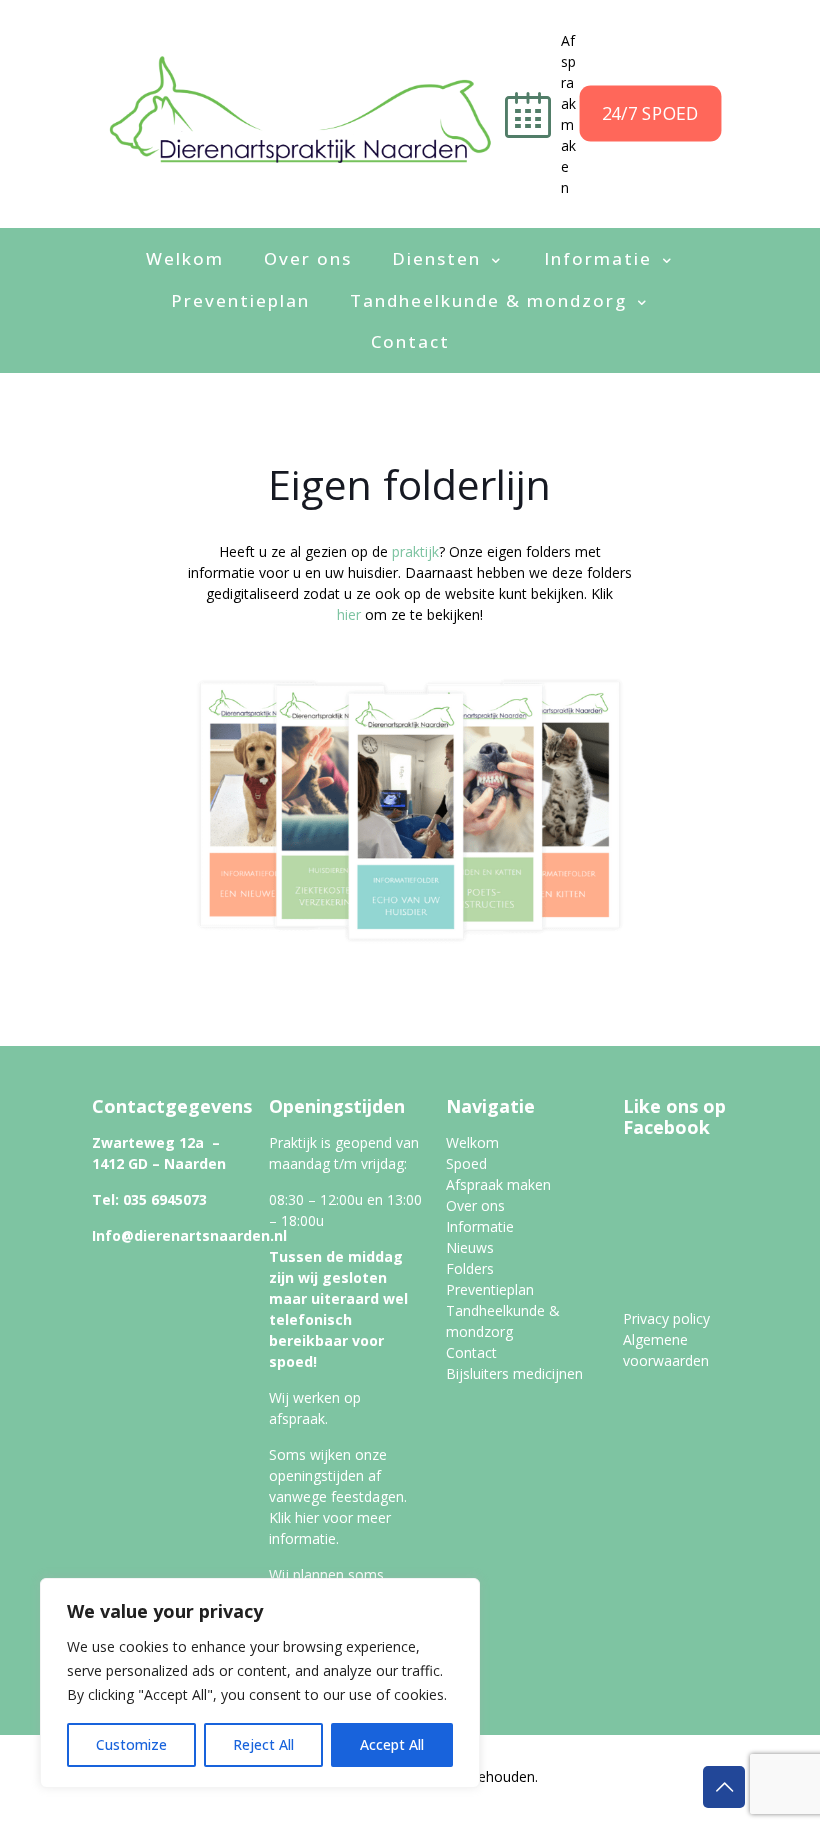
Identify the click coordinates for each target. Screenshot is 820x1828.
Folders (470, 1268)
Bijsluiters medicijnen (514, 1373)
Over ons (475, 1205)
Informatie (480, 1226)
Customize (131, 1744)
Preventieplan (490, 1289)
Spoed (466, 1163)
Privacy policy (666, 1318)
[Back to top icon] (724, 1787)
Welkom (472, 1142)
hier (349, 614)
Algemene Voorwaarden (631, 1797)
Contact (471, 1352)
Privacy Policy (492, 1797)
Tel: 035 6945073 (149, 1199)
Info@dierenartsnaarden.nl (189, 1235)
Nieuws (470, 1247)
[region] (260, 1683)
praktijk (415, 551)
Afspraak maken (498, 1184)
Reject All (263, 1744)
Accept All (392, 1744)
